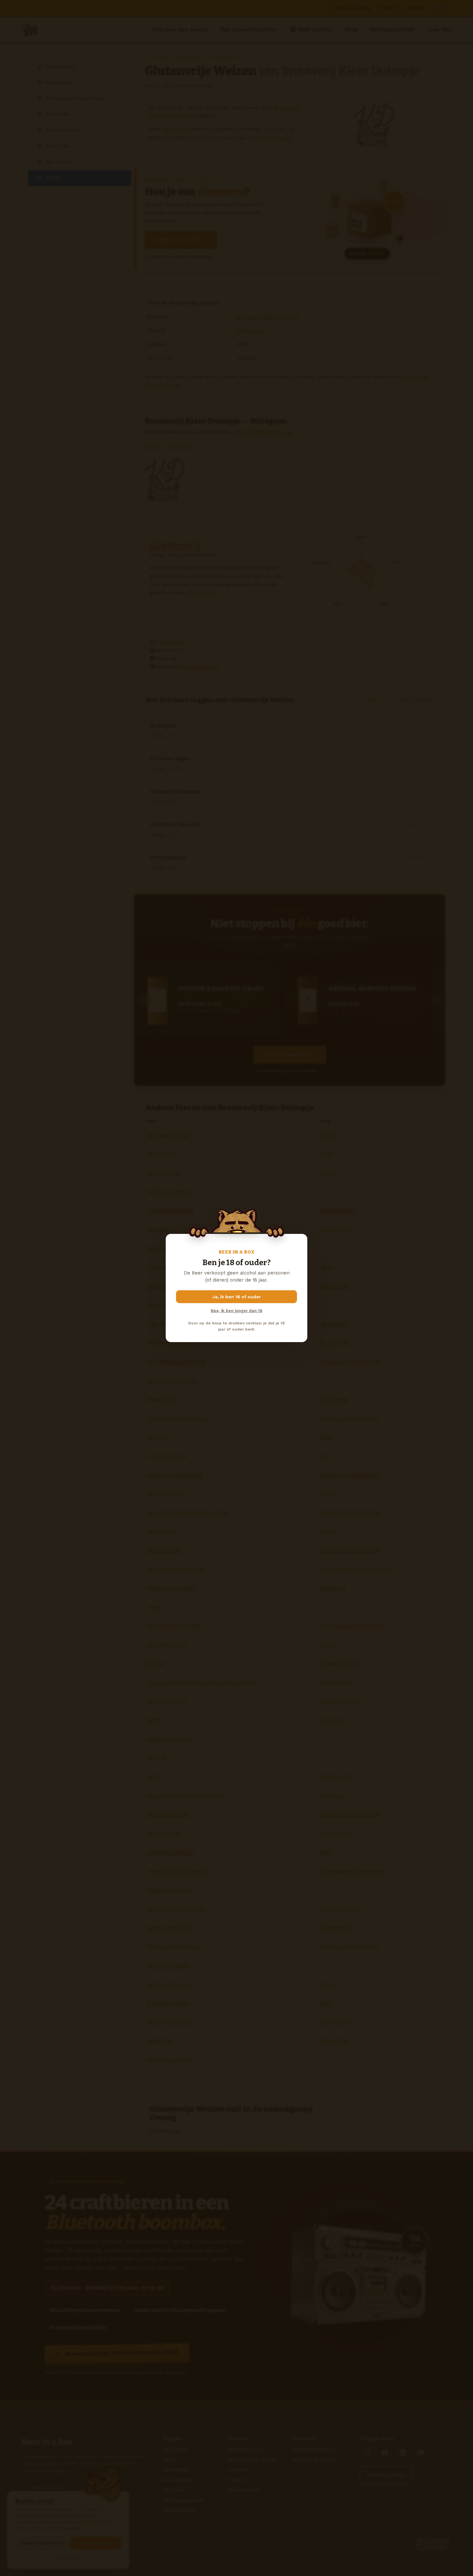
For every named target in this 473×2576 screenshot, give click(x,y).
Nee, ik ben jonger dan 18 (236, 1311)
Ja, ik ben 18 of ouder (237, 1297)
